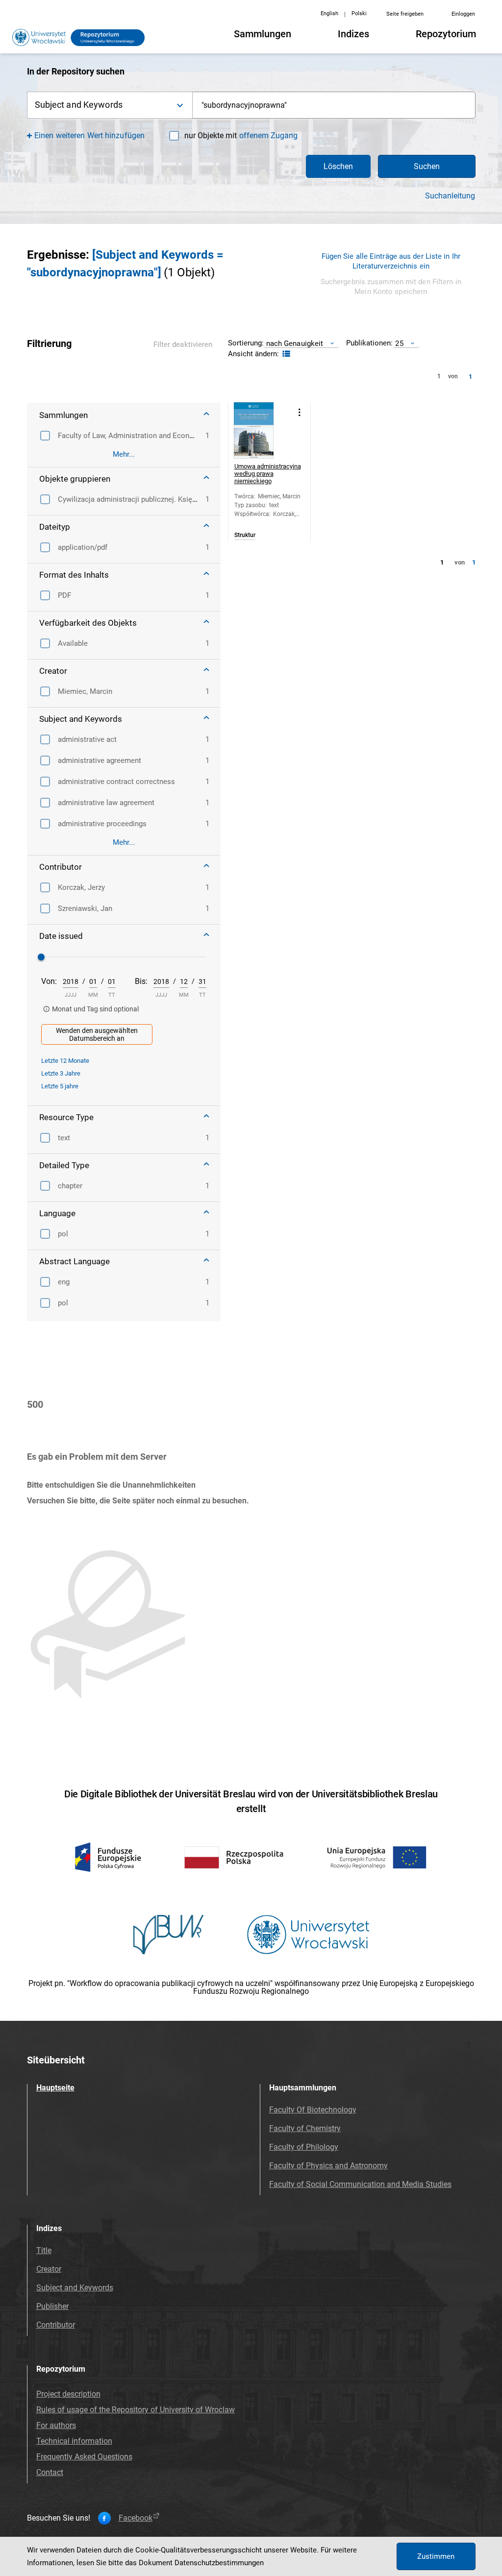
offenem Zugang (268, 135)
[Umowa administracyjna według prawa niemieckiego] (262, 430)
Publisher (52, 2306)
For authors (56, 2425)
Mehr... (124, 454)
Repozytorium (446, 34)
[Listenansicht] (285, 354)
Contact (50, 2472)
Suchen (427, 166)
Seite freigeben (405, 14)
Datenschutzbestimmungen (219, 2563)
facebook (136, 2518)
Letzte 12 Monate (65, 1061)
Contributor (56, 2325)
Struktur (245, 535)
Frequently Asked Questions (84, 2457)
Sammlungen (263, 34)
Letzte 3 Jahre (61, 1073)
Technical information (74, 2441)
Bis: (141, 981)
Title (44, 2250)
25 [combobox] (399, 343)
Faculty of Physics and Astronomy (328, 2166)
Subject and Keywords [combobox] (79, 105)
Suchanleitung (450, 196)
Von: (49, 981)
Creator (49, 2269)
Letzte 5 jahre (60, 1086)
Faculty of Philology (304, 2147)
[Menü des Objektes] (300, 412)
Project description (68, 2394)
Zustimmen (436, 2556)
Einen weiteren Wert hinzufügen (89, 135)
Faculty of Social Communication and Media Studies (360, 2184)
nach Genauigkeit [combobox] (295, 343)
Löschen (338, 166)
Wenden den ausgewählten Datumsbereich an (97, 1034)
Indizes (353, 34)
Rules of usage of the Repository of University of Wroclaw (136, 2410)
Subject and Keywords (75, 2288)
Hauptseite (55, 2088)
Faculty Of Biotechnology (313, 2110)
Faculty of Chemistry (305, 2128)
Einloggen (463, 14)
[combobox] (334, 105)
